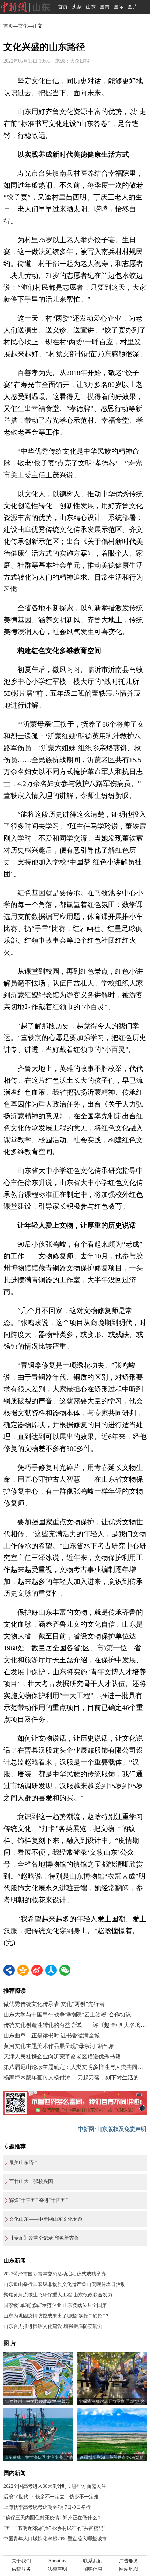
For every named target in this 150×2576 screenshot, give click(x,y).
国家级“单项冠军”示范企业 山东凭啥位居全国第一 (58, 2305)
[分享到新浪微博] (37, 1970)
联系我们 (93, 2561)
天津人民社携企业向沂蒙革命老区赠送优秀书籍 (62, 2056)
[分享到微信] (65, 1970)
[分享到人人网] (51, 1970)
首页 (63, 7)
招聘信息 (93, 2569)
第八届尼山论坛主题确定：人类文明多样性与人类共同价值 (76, 2067)
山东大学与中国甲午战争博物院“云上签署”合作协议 (67, 2015)
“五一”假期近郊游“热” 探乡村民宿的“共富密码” (54, 2528)
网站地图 (129, 2569)
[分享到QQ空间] (23, 1970)
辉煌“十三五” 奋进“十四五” (38, 2200)
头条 (77, 7)
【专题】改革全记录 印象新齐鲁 (44, 2238)
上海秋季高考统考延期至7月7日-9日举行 (47, 2507)
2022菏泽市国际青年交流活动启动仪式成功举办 (55, 2274)
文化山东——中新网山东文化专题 (46, 2219)
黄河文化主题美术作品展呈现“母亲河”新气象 (59, 2046)
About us (57, 2561)
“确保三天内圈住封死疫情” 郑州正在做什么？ (53, 2518)
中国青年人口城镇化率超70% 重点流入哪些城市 (55, 2539)
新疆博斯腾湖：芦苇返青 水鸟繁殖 (112, 2457)
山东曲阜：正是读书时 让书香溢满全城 (52, 2035)
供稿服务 (21, 2569)
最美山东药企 (24, 2163)
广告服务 (129, 2561)
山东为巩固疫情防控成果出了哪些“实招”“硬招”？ (57, 2316)
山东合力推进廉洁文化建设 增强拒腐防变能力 (53, 2326)
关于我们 (21, 2561)
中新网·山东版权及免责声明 (112, 2129)
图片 (133, 7)
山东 (91, 7)
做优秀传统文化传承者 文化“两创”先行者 (54, 2004)
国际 (119, 7)
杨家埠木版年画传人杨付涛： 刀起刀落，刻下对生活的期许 (77, 2077)
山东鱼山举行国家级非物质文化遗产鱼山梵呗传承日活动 (65, 2284)
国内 (105, 7)
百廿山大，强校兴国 (31, 2181)
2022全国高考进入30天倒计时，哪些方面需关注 (55, 2486)
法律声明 (57, 2569)
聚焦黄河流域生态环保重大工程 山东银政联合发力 (58, 2295)
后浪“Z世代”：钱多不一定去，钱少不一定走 (51, 2497)
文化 (23, 26)
